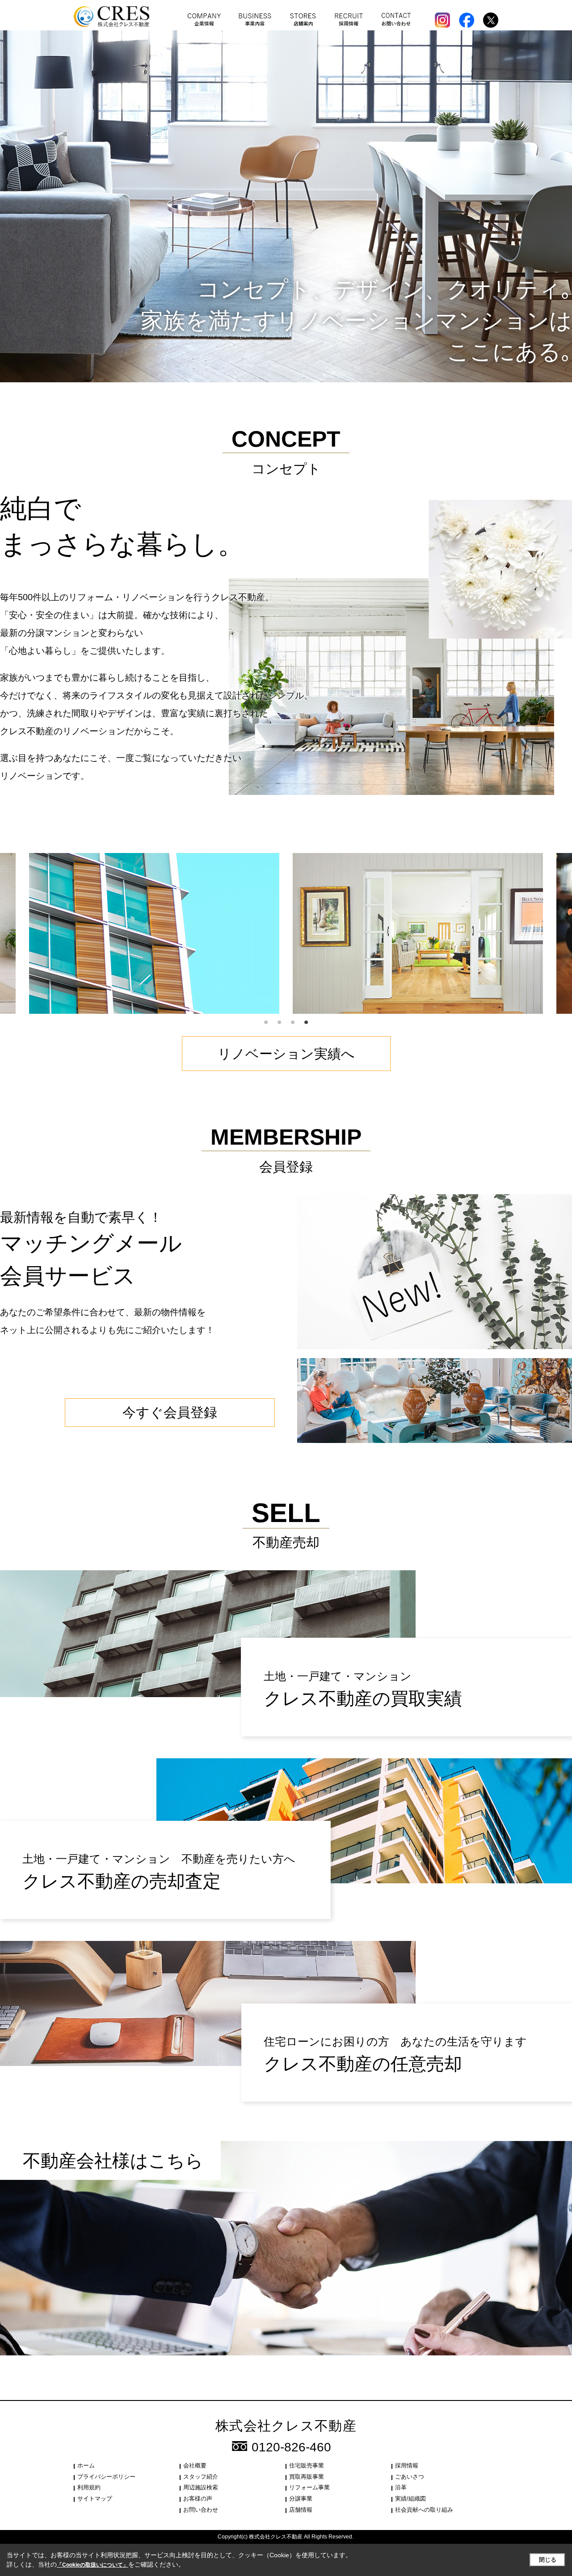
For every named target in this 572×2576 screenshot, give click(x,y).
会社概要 (195, 2465)
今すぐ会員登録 (170, 1412)
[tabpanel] (418, 933)
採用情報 (407, 2465)
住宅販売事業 (307, 2465)
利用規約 (89, 2487)
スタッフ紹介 (201, 2477)
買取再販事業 (307, 2477)
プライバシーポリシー (106, 2477)
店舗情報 (301, 2510)
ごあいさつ (410, 2477)
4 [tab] (306, 1023)
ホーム (86, 2465)
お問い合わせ (201, 2510)
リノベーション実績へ (286, 1054)
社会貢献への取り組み (424, 2510)
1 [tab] (266, 1023)
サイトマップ (95, 2499)
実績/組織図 (410, 2499)
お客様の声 (198, 2499)
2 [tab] (279, 1023)
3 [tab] (293, 1023)
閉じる (548, 2560)
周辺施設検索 (201, 2487)
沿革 (401, 2487)
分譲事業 (301, 2499)
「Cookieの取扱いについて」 (93, 2565)
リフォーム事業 (309, 2487)
